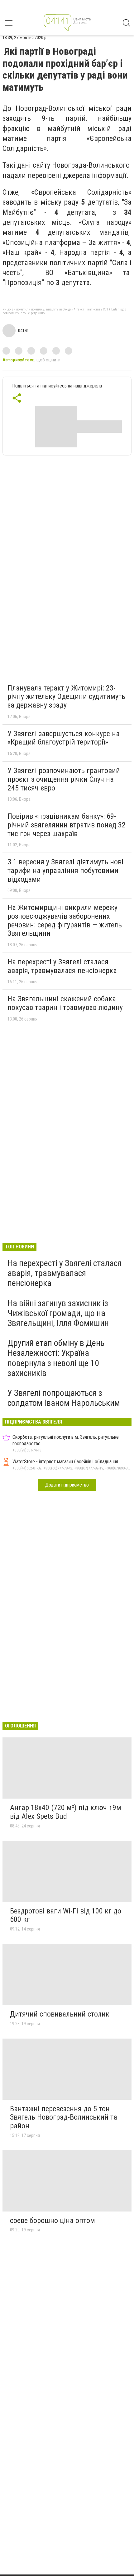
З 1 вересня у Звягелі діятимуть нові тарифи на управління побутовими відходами (65, 870)
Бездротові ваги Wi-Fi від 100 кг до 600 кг (66, 1915)
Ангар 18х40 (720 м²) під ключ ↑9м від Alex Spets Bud (66, 1812)
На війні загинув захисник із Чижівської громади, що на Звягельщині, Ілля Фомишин (58, 1313)
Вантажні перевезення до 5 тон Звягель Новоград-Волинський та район (64, 2117)
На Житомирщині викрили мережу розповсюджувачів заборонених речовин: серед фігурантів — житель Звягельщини (65, 920)
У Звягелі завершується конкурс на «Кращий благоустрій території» (64, 738)
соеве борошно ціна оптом (53, 2221)
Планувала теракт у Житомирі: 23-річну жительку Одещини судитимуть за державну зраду (66, 697)
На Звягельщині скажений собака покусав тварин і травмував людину (65, 1003)
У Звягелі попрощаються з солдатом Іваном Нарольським (64, 1398)
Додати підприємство (67, 1485)
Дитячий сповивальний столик (60, 2014)
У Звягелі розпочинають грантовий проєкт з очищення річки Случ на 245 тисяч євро (64, 779)
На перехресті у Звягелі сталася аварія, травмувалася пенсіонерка (62, 966)
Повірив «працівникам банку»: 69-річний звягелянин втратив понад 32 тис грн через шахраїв (67, 825)
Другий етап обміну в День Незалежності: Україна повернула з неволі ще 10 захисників (56, 1358)
